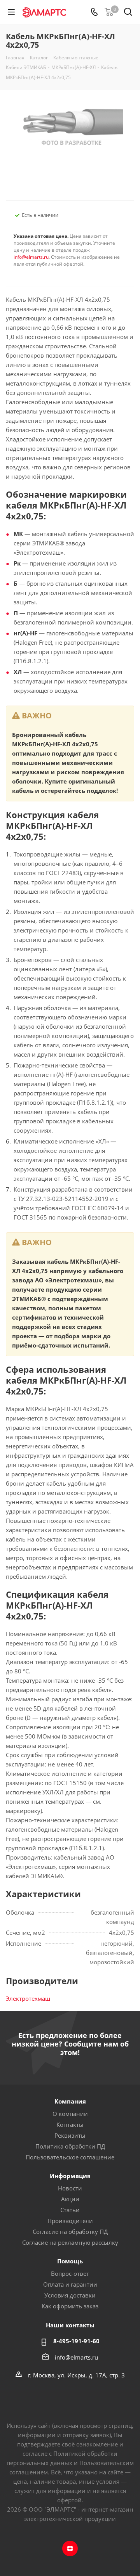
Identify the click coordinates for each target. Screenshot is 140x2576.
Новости (70, 2188)
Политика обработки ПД (70, 2146)
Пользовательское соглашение (70, 2157)
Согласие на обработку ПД (70, 2232)
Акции (70, 2199)
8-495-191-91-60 (76, 2341)
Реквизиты (70, 2135)
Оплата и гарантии (70, 2284)
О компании (70, 2114)
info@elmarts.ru (31, 257)
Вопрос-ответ (70, 2273)
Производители (70, 2221)
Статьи (70, 2210)
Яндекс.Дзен (70, 2548)
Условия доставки (70, 2295)
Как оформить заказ (70, 2306)
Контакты (70, 2124)
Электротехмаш (28, 1998)
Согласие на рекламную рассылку (70, 2242)
